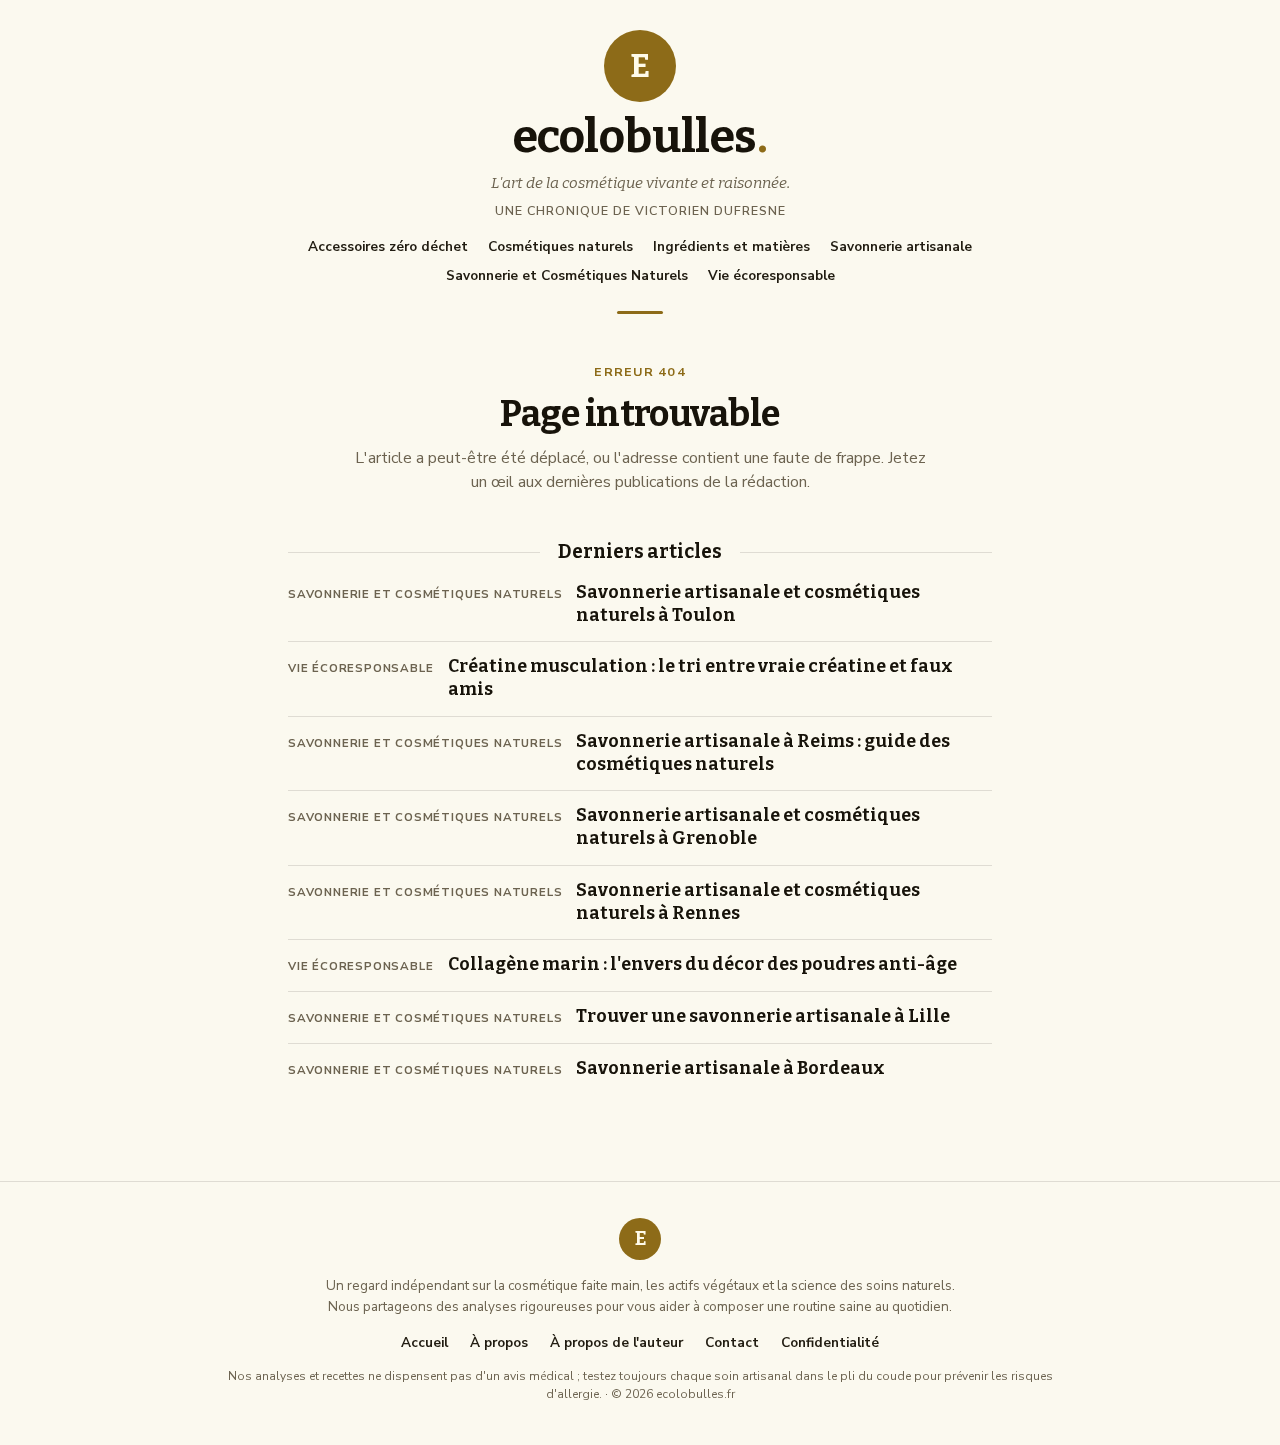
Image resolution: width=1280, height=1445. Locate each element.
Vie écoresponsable (771, 275)
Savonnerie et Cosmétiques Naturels (567, 275)
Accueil (424, 1343)
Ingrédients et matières (731, 246)
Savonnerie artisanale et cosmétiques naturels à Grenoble (748, 827)
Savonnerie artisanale (901, 246)
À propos (499, 1343)
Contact (732, 1343)
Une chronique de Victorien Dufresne (640, 210)
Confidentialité (830, 1343)
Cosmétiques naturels (560, 246)
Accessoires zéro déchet (388, 246)
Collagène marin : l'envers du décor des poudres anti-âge (702, 964)
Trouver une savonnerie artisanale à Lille (763, 1016)
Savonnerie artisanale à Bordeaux (730, 1068)
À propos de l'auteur (616, 1343)
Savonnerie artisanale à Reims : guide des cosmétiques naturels (763, 753)
